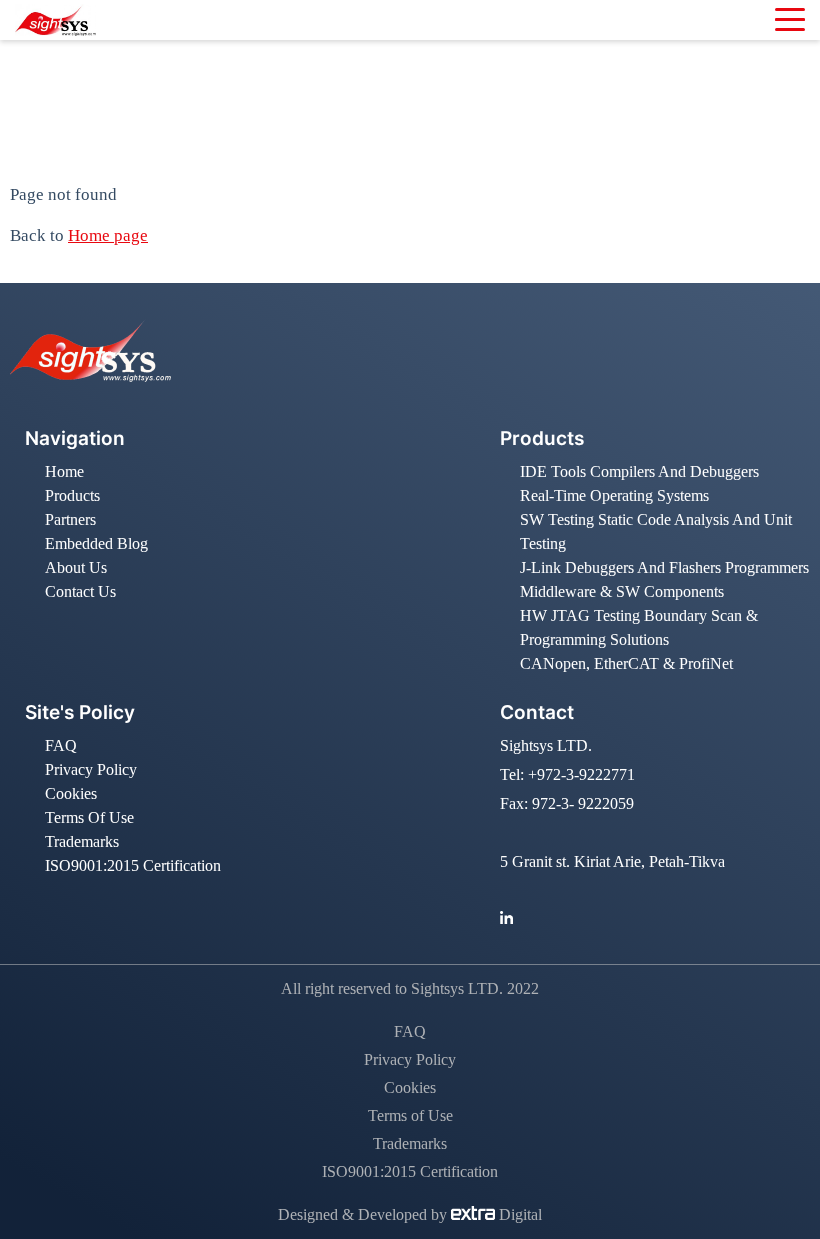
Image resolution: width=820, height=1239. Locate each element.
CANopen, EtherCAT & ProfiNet (626, 663)
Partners (70, 519)
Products (72, 495)
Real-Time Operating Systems (614, 495)
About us (76, 567)
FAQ (61, 745)
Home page (108, 235)
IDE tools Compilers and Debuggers (639, 471)
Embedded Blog (96, 543)
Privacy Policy (91, 769)
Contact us (80, 591)
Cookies (71, 793)
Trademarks (82, 841)
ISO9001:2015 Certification (133, 865)
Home (321, 118)
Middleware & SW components (622, 591)
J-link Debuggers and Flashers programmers (664, 567)
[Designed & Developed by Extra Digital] (475, 1214)
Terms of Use (89, 817)
